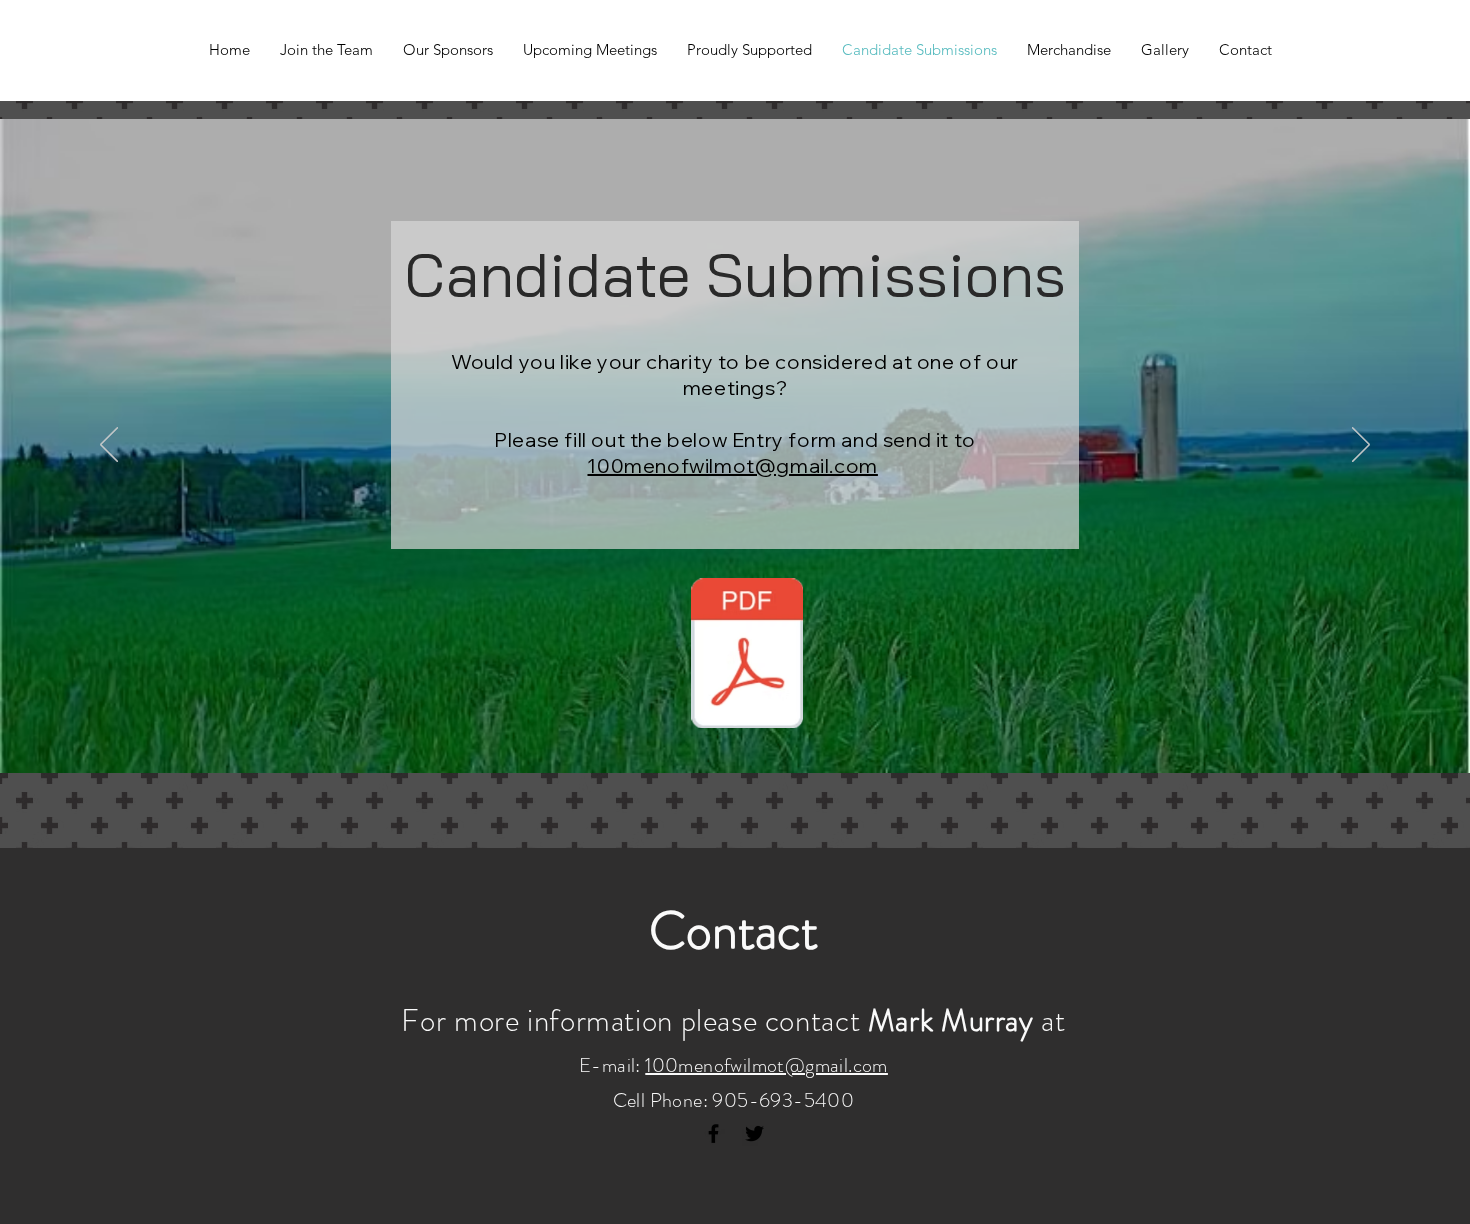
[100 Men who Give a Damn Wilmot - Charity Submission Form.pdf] (747, 655)
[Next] (1361, 446)
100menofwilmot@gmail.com (732, 465)
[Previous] (109, 446)
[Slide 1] (735, 723)
